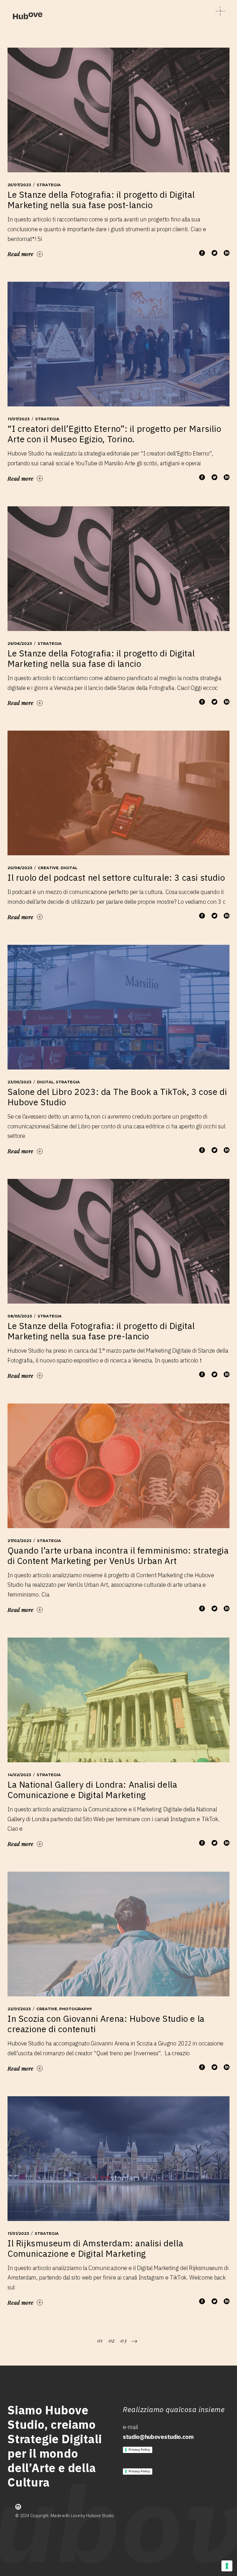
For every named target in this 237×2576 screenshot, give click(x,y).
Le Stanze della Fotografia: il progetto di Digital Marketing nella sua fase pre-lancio (101, 1331)
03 (124, 2340)
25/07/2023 (19, 185)
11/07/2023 (19, 419)
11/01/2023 (18, 2233)
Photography (76, 2009)
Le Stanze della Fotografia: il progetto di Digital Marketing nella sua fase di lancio (101, 658)
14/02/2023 (19, 1775)
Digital (69, 868)
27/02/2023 (20, 1541)
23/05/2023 (20, 1082)
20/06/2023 (20, 868)
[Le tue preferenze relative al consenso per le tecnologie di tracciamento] (227, 2566)
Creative (48, 868)
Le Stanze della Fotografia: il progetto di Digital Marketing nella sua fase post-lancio (101, 200)
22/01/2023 (19, 2009)
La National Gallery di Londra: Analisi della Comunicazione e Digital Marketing (92, 1790)
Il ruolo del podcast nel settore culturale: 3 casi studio (116, 877)
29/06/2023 (20, 643)
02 (112, 2340)
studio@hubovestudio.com (158, 2437)
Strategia (49, 185)
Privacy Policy (139, 2450)
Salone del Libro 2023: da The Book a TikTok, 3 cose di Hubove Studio (117, 1097)
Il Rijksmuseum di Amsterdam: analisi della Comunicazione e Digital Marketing (95, 2248)
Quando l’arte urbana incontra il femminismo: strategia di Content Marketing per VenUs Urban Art (118, 1555)
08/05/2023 (20, 1316)
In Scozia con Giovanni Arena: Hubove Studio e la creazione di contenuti (106, 2024)
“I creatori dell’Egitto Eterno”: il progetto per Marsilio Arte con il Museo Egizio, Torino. (114, 434)
